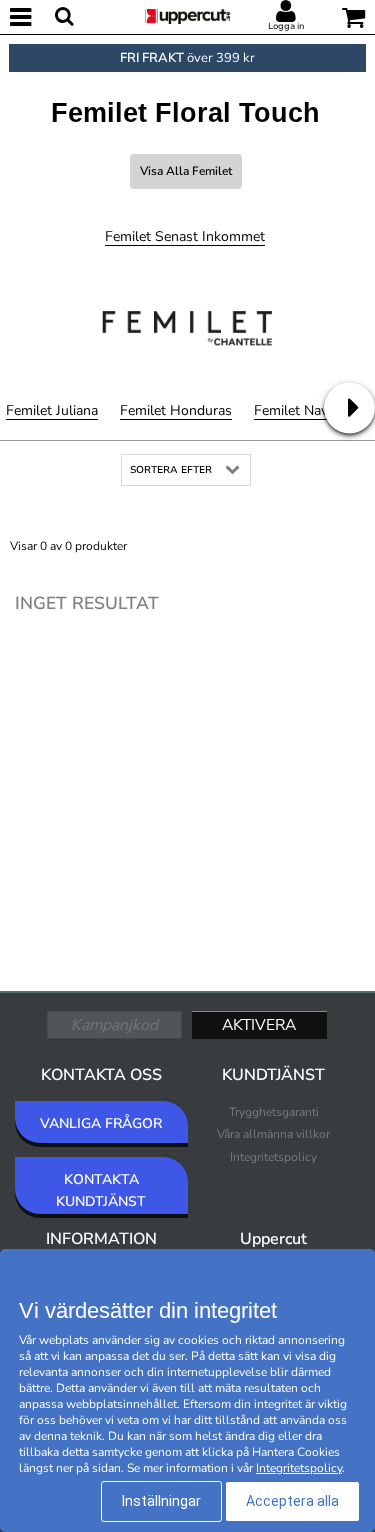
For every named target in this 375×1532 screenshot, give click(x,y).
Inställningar (161, 1501)
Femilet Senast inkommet (185, 236)
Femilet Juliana (52, 410)
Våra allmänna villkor (273, 1134)
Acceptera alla (292, 1501)
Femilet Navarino (306, 410)
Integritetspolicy (273, 1157)
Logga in (286, 26)
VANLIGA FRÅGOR (101, 1123)
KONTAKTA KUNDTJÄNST (101, 1190)
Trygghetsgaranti (274, 1112)
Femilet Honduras (176, 410)
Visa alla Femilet (186, 171)
